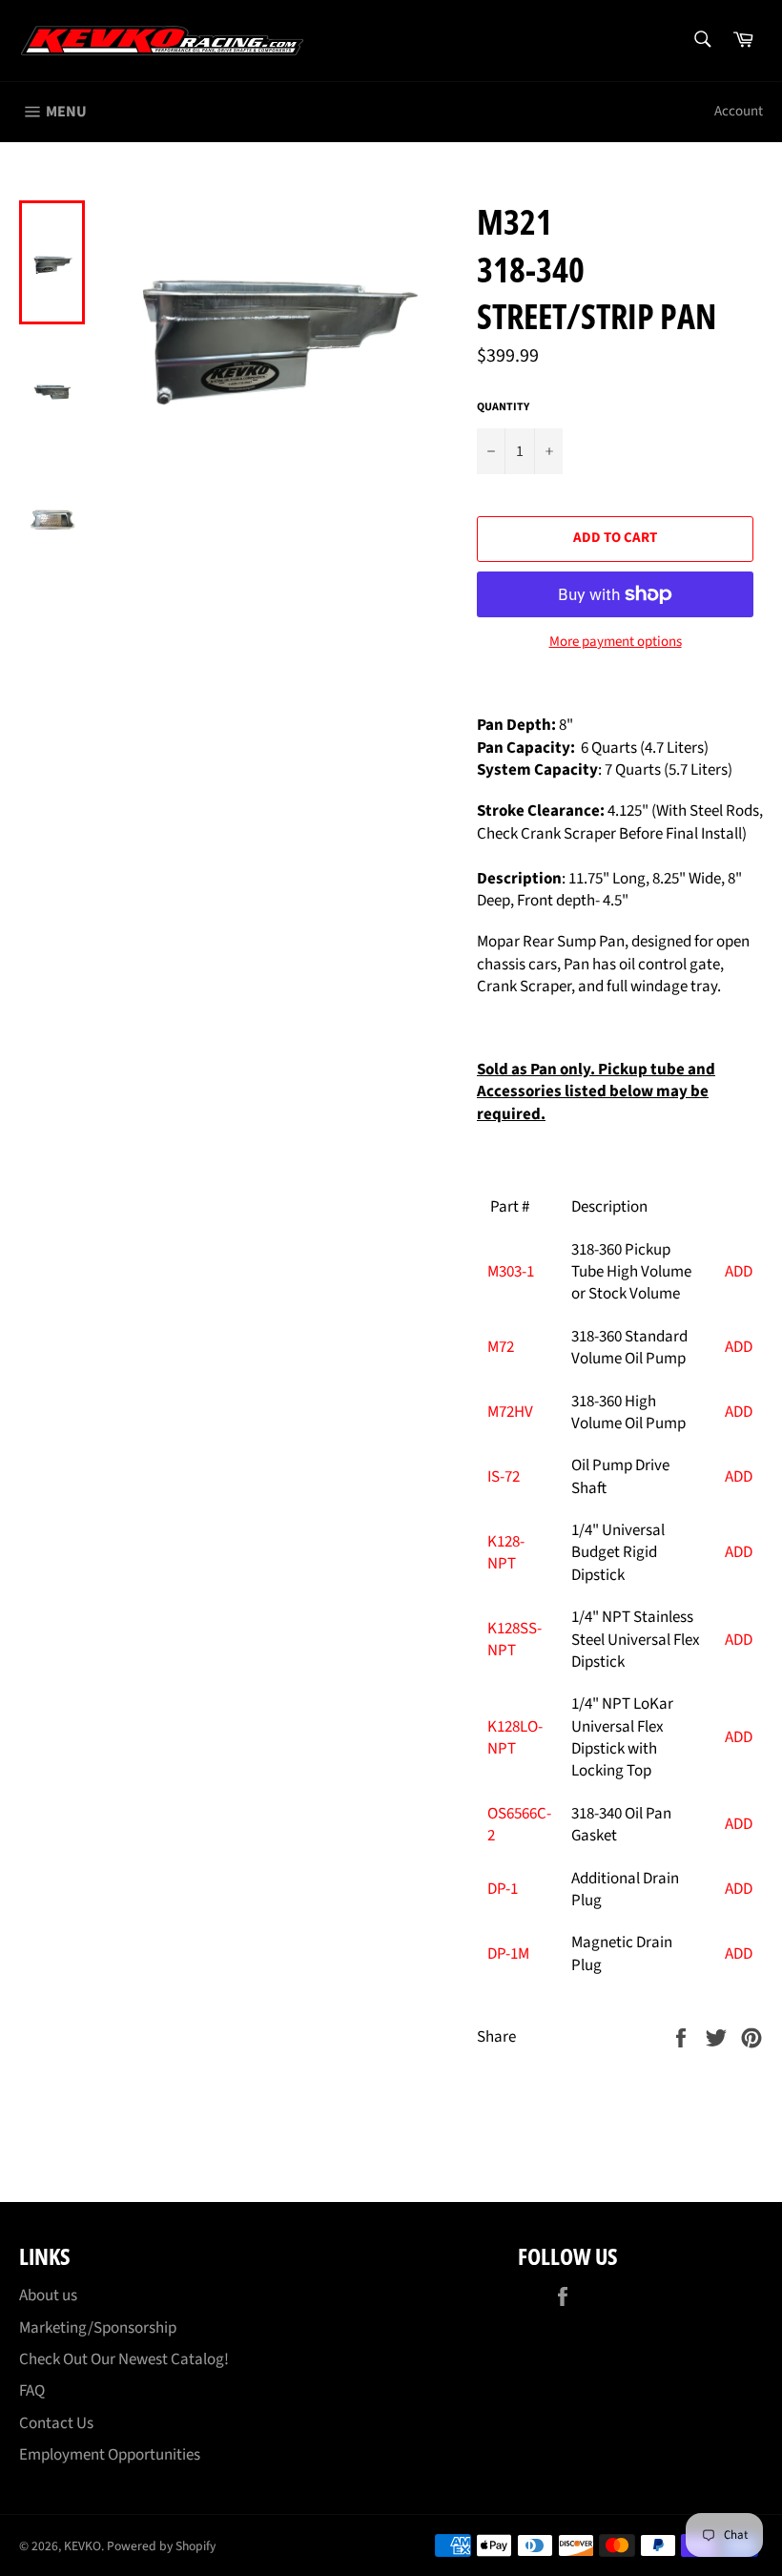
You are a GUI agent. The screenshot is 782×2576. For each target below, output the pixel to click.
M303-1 (511, 1272)
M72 (501, 1347)
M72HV (510, 1412)
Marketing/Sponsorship (98, 2328)
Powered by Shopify (161, 2546)
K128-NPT (506, 1553)
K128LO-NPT (515, 1738)
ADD (739, 1272)
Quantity (503, 407)
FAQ (32, 2391)
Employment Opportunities (110, 2455)
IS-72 (504, 1477)
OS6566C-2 (519, 1825)
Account (739, 111)
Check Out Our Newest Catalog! (124, 2359)
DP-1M (508, 1954)
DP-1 (503, 1889)
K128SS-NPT (514, 1640)
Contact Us (56, 2423)
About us (48, 2296)
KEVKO (82, 2546)
